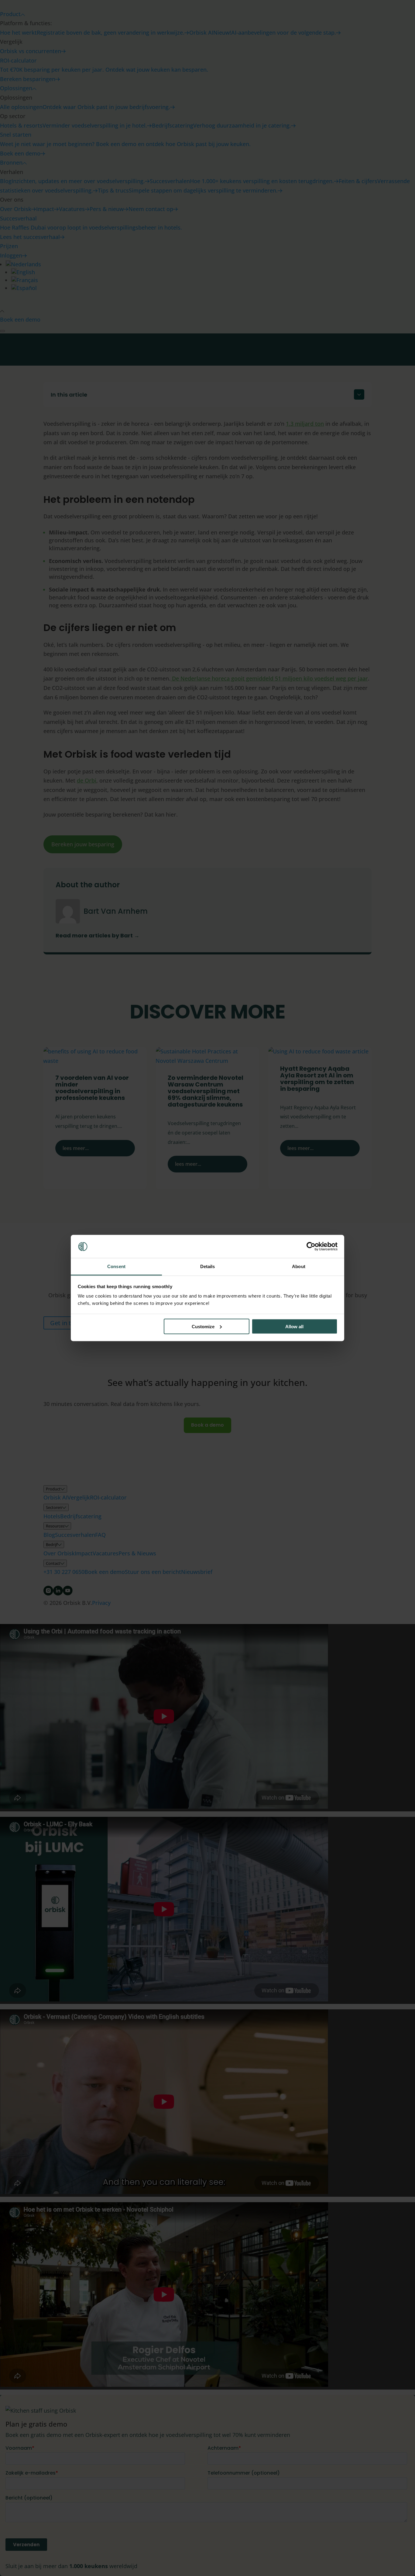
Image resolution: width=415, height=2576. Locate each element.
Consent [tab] (116, 1266)
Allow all (294, 1326)
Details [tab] (208, 1266)
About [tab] (299, 1266)
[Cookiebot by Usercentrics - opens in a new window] (311, 1246)
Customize (203, 1326)
